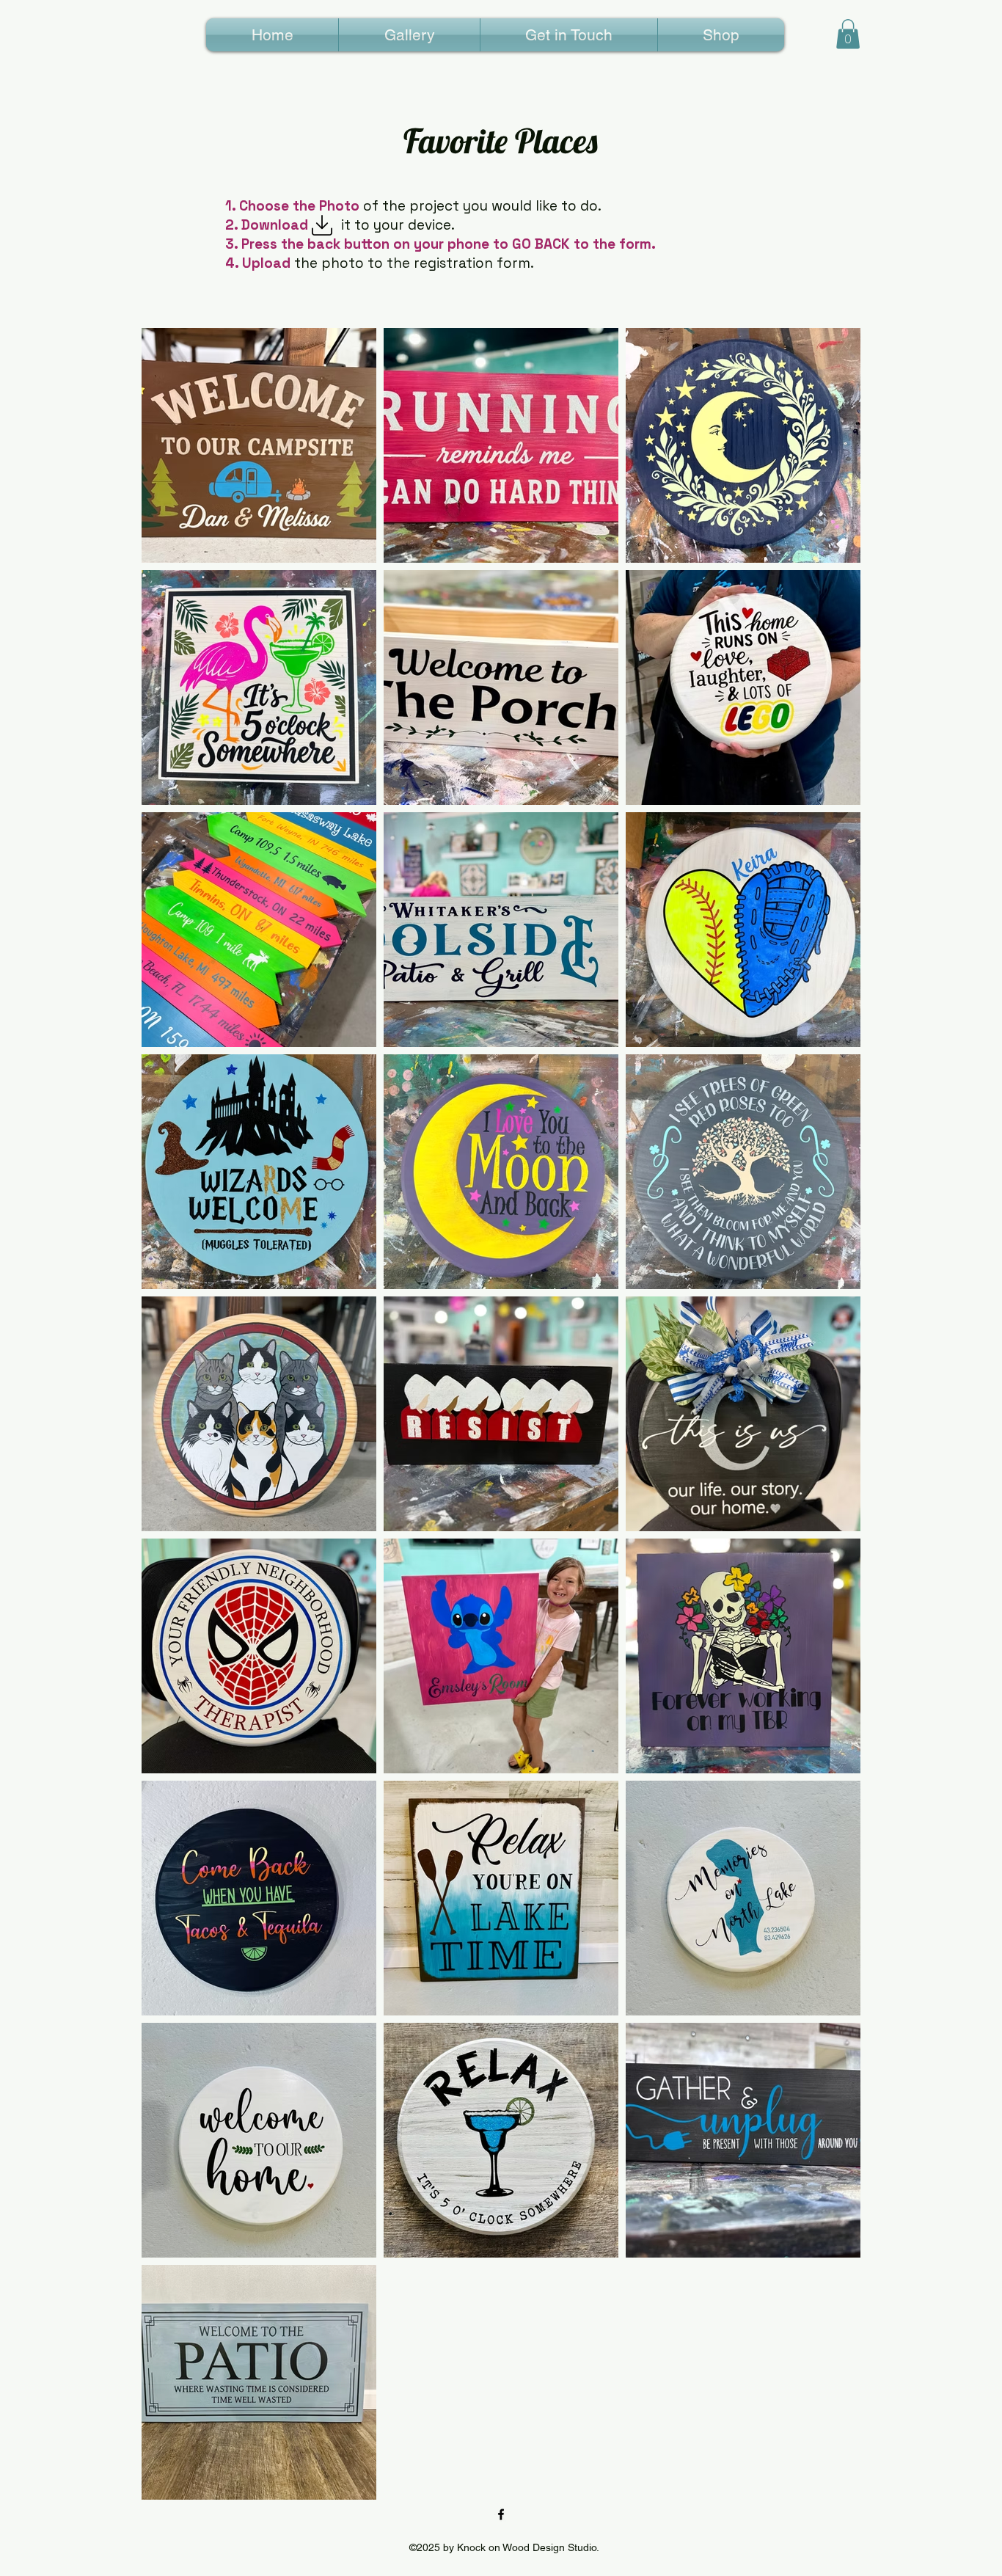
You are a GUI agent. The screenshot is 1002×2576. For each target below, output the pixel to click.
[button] (848, 34)
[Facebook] (501, 2514)
